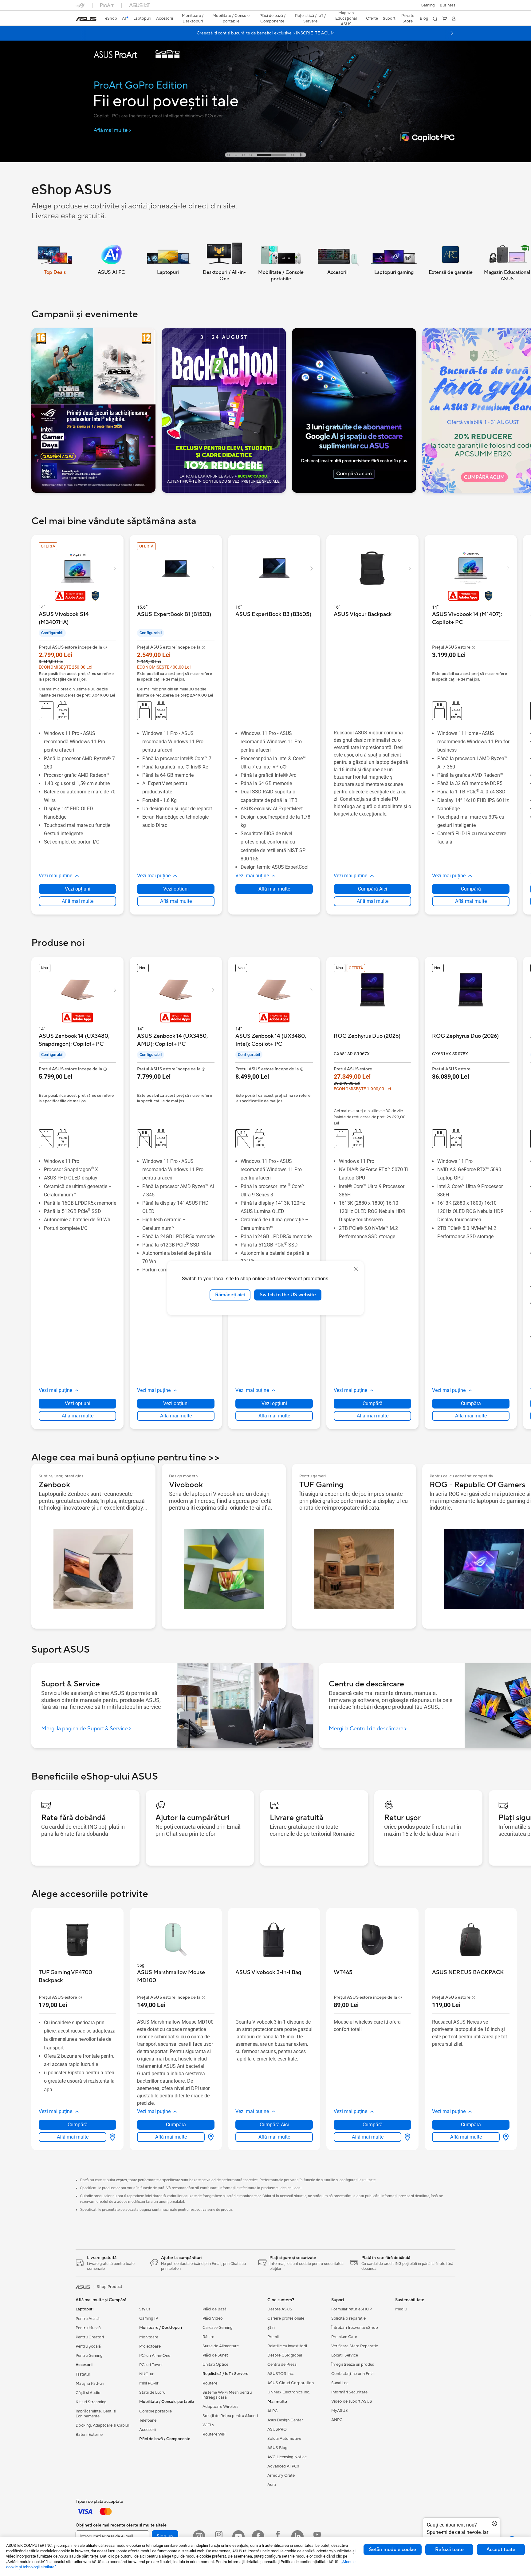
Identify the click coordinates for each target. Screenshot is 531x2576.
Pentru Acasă (88, 2319)
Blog (424, 18)
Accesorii (148, 2430)
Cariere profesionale (286, 2318)
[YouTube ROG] (317, 2536)
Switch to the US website (288, 1295)
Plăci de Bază (214, 2309)
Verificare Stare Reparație (355, 2346)
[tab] (229, 155)
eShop (111, 18)
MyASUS (340, 2411)
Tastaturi (83, 2374)
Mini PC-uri (149, 2383)
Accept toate (501, 2550)
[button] (428, 5)
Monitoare (149, 2337)
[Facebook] (258, 2536)
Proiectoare (150, 2346)
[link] (86, 19)
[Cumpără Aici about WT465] (406, 2137)
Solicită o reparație (348, 2318)
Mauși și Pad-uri (90, 2384)
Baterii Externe (89, 2435)
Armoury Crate (281, 2475)
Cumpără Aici (373, 889)
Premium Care (344, 2337)
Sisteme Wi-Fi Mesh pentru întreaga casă (227, 2395)
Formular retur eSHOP (352, 2309)
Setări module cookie (393, 2550)
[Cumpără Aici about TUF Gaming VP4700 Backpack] (111, 2137)
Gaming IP (149, 2318)
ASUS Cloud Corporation (291, 2383)
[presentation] (112, 2137)
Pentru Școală (88, 2346)
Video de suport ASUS (352, 2401)
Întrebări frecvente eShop (355, 2328)
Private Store (408, 18)
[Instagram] (199, 2536)
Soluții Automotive (284, 2439)
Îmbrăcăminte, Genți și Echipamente (96, 2414)
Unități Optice (215, 2365)
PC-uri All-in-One (155, 2356)
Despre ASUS (280, 2309)
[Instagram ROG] (219, 2536)
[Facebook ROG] (278, 2536)
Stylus (145, 2309)
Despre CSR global (285, 2355)
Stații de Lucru (152, 2392)
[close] (356, 1269)
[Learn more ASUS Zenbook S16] (265, 89)
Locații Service (345, 2355)
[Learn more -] (93, 410)
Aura (272, 2485)
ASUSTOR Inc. (281, 2374)
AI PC (273, 2411)
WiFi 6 (208, 2425)
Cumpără (471, 889)
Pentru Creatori (90, 2337)
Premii (273, 2337)
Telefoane (148, 2420)
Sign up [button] (165, 2536)
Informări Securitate (349, 2392)
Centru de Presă (282, 2365)
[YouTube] (238, 2536)
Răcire (208, 2337)
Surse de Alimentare (221, 2346)
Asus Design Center (285, 2420)
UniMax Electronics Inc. (289, 2392)
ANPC (337, 2420)
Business (448, 5)
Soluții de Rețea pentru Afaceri (230, 2416)
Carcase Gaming (218, 2328)
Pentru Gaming (89, 2356)
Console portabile (155, 2411)
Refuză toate (449, 2550)
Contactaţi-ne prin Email (353, 2374)
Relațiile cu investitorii (287, 2346)
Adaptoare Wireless (220, 2407)
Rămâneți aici (230, 1295)
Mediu (401, 2309)
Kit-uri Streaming (91, 2402)
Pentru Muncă (88, 2328)
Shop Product (110, 2287)
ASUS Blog (277, 2448)
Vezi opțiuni (78, 889)
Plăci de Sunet (215, 2355)
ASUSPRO (277, 2429)
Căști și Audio (88, 2393)
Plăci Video (213, 2318)
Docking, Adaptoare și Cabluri (103, 2425)
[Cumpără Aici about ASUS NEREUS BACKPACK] (505, 2137)
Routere (210, 2383)
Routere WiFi (214, 2434)
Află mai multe (78, 901)
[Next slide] (452, 33)
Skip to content (79, 19)
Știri (271, 2328)
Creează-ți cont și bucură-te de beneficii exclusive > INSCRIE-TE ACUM (266, 33)
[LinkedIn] (297, 2536)
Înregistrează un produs (353, 2365)
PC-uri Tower (151, 2365)
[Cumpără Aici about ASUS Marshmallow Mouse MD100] (210, 2137)
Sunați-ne (340, 2383)
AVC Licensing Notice (287, 2457)
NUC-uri (147, 2374)
